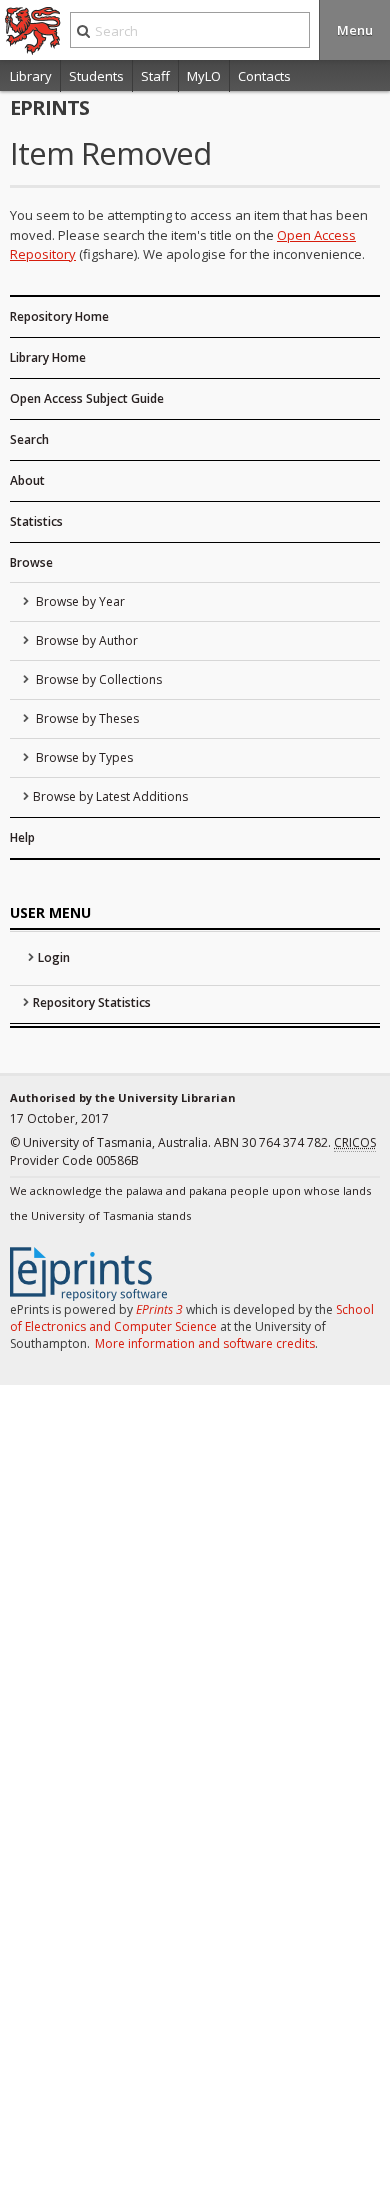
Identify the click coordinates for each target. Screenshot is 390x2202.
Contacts (264, 76)
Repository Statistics (92, 1002)
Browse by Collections (97, 679)
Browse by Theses (86, 718)
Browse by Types (83, 757)
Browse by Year (79, 601)
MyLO (204, 76)
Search (29, 439)
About (27, 480)
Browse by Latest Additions (110, 796)
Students (96, 76)
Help (22, 837)
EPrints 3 (159, 1309)
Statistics (36, 521)
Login (54, 957)
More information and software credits (205, 1343)
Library (31, 76)
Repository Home (59, 316)
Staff (155, 76)
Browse (31, 562)
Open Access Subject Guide (87, 398)
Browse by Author (85, 640)
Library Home (48, 357)
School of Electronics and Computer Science (192, 1318)
